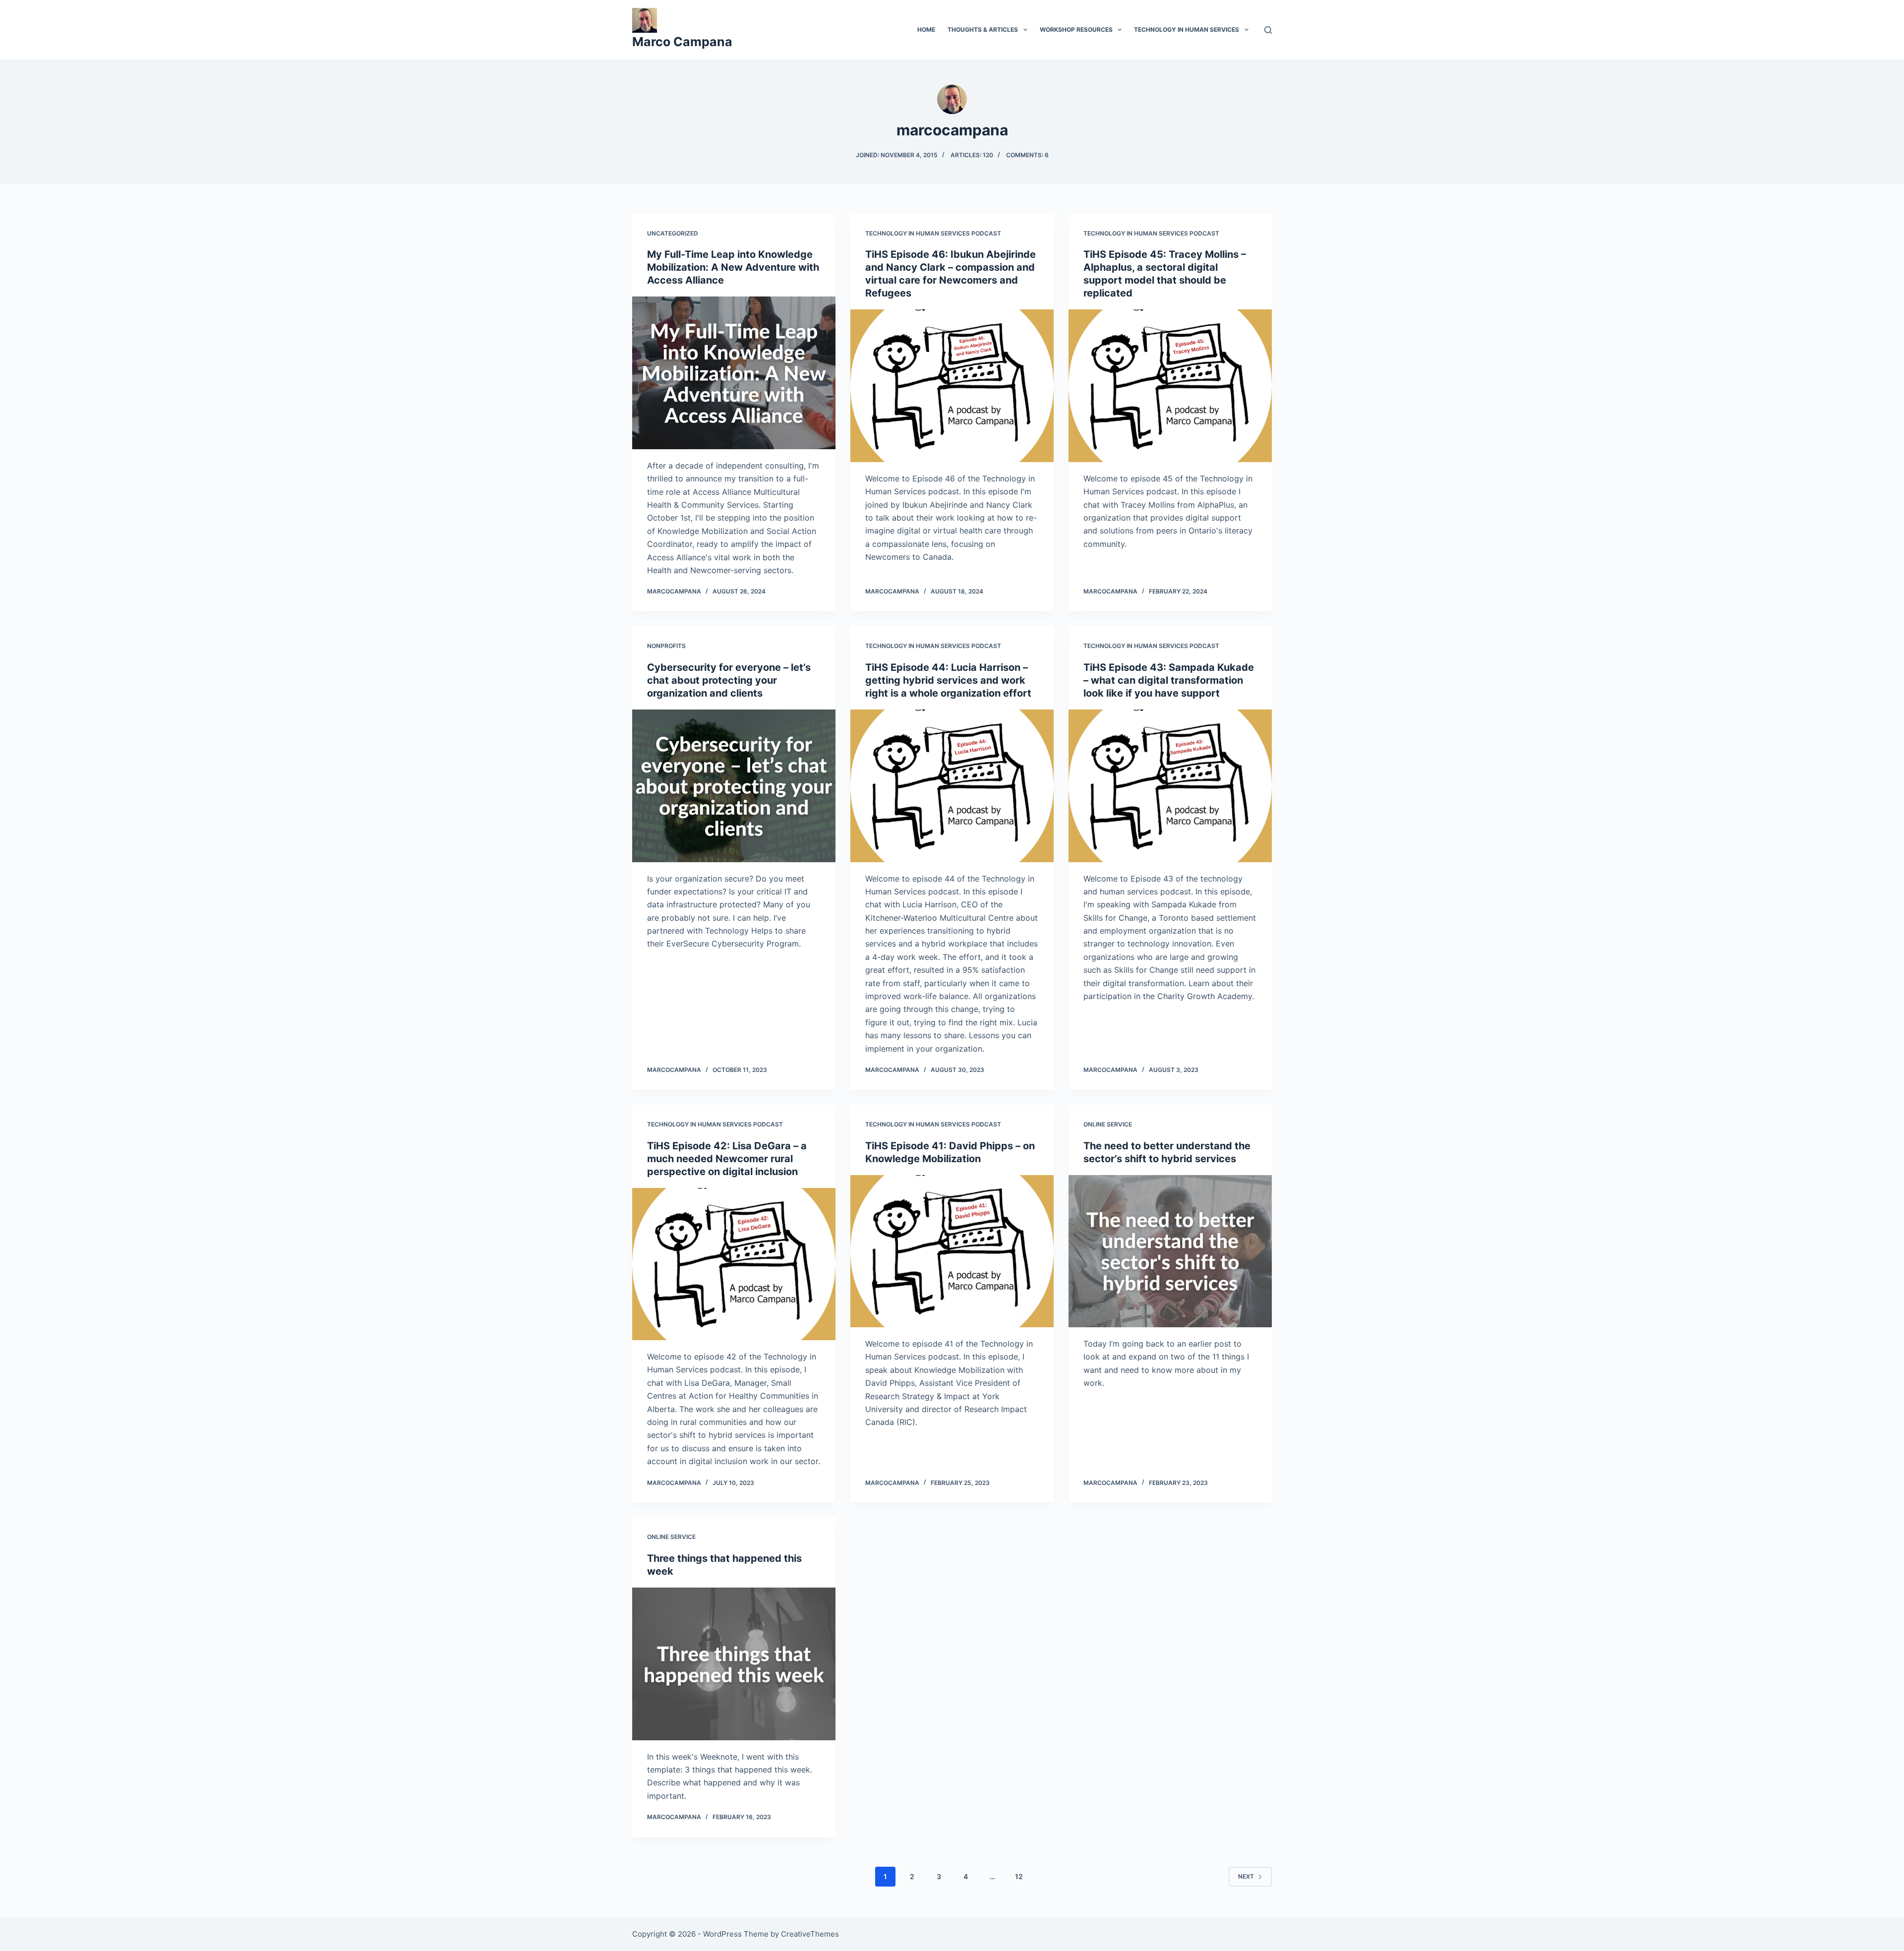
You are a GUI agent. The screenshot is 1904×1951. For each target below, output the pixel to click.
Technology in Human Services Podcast (933, 233)
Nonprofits (666, 646)
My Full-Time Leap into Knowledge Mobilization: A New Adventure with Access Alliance (733, 267)
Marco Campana (682, 42)
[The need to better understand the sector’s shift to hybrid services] (1170, 1251)
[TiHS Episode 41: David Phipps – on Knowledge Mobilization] (952, 1251)
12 (1019, 1876)
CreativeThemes (810, 1934)
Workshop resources (1076, 30)
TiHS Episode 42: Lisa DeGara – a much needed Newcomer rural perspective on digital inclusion (727, 1159)
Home (926, 30)
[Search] (1268, 30)
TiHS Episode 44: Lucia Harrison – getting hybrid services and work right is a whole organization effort (948, 680)
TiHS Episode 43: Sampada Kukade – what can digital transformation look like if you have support (1169, 680)
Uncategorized (673, 233)
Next (1246, 1876)
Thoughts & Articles (983, 30)
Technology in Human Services (1187, 30)
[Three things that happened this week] (734, 1664)
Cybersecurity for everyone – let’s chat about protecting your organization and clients (729, 680)
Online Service (1108, 1124)
